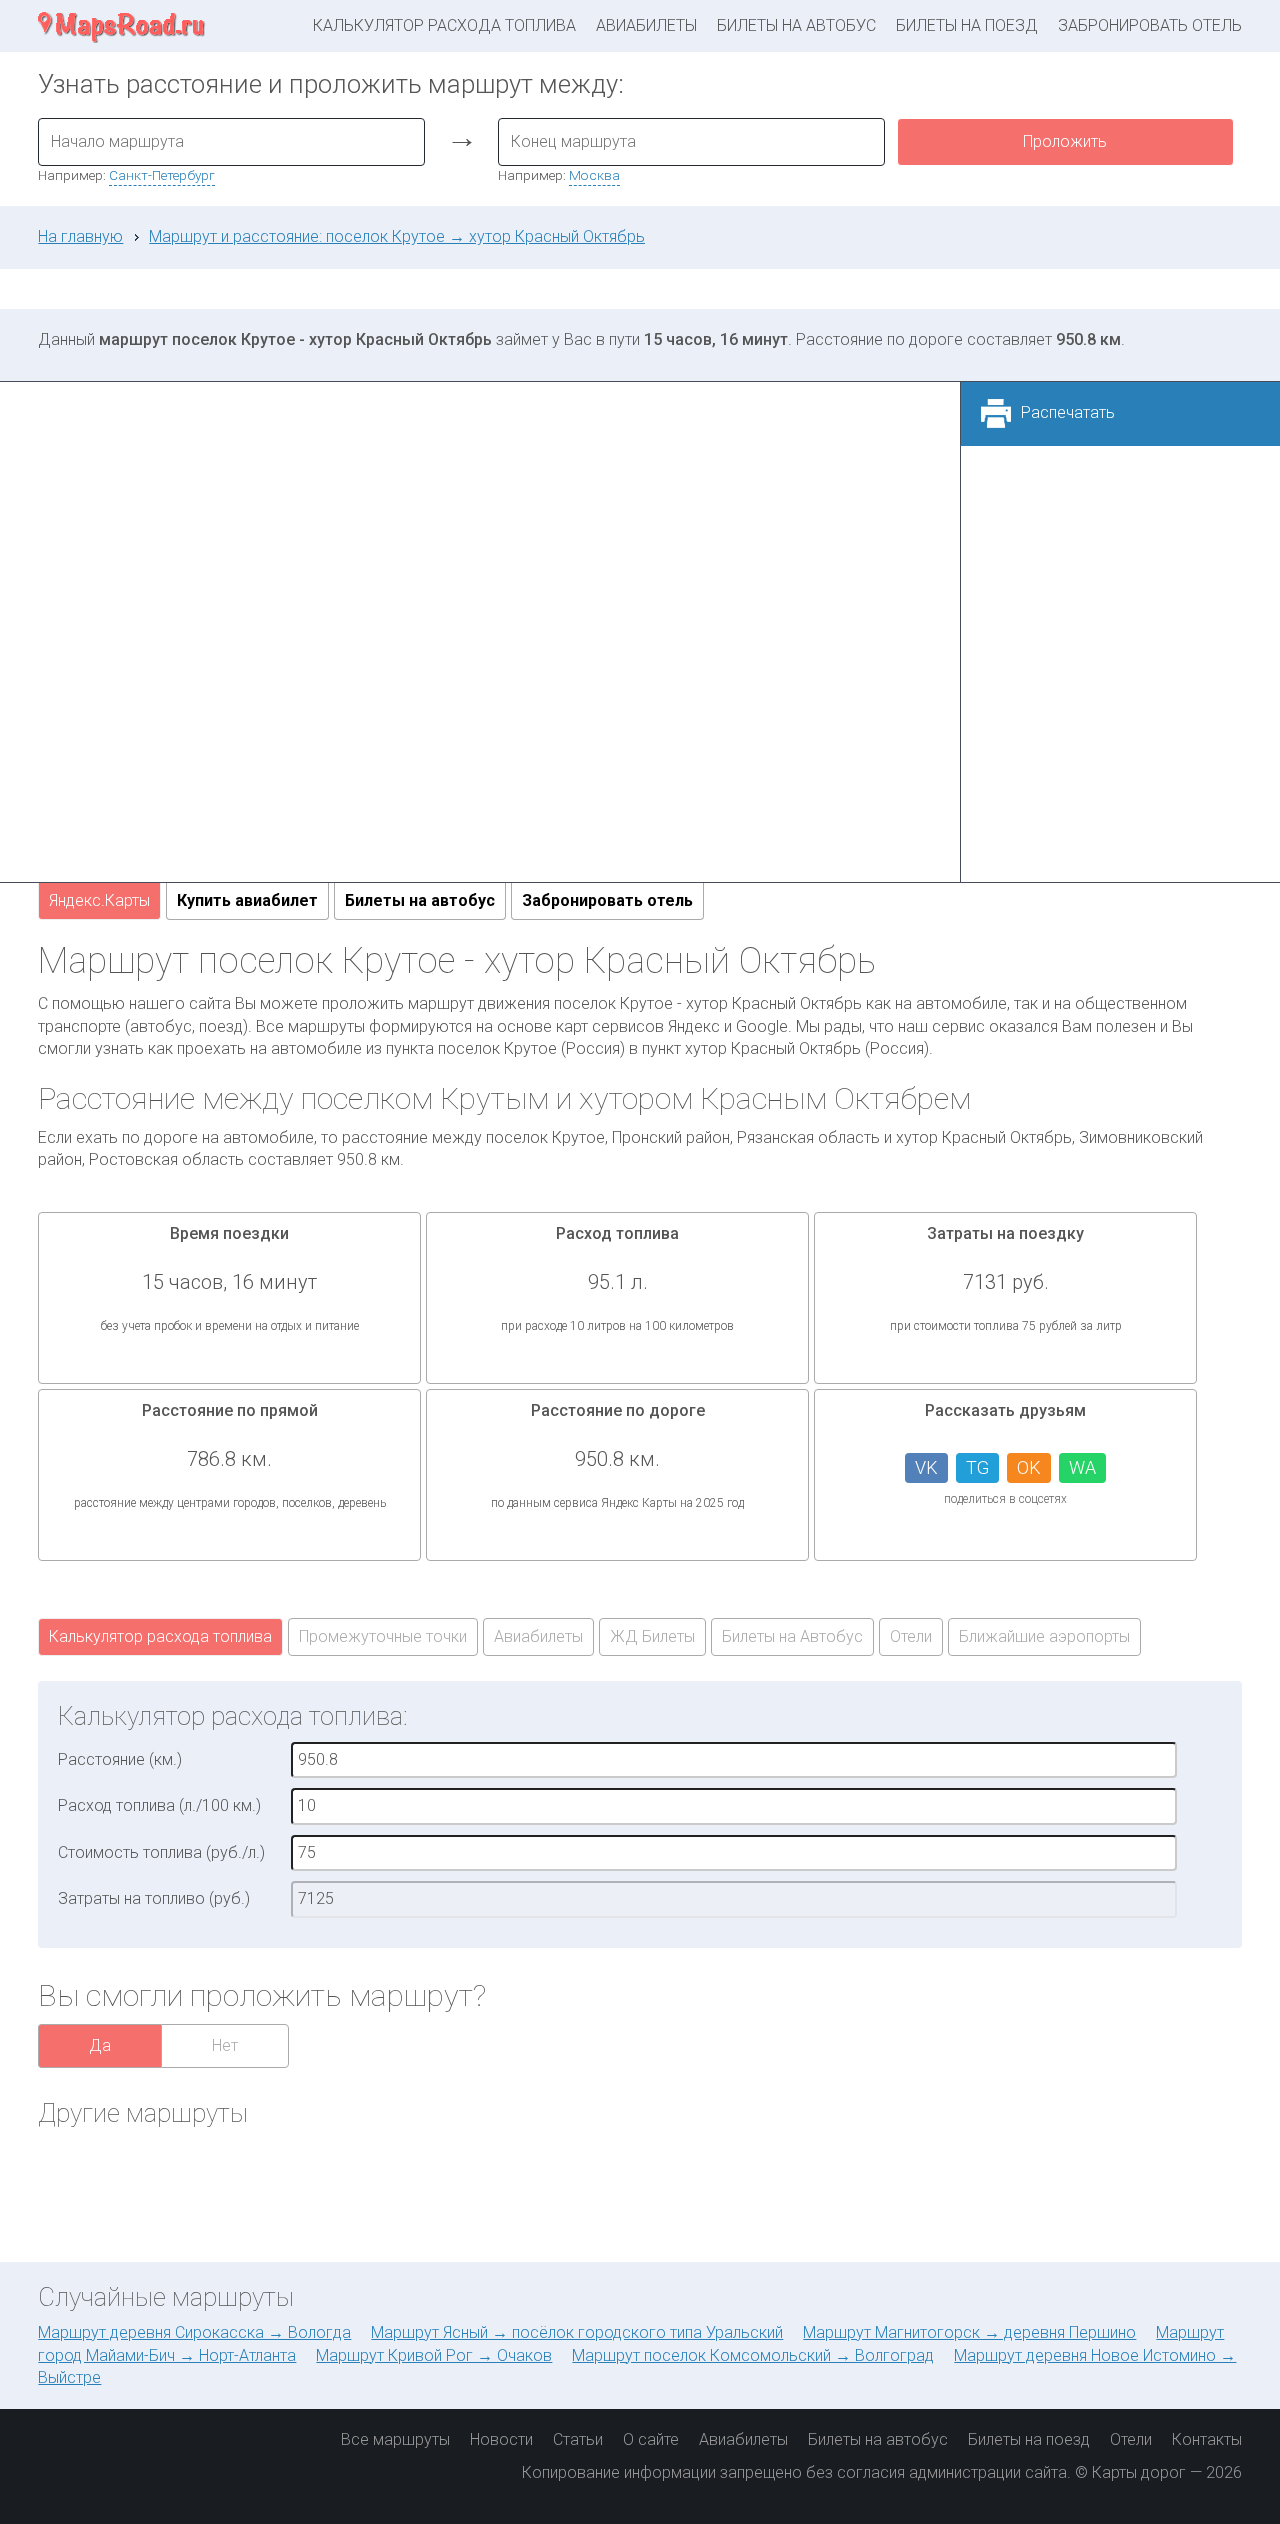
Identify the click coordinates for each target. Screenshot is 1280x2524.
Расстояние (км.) (120, 1759)
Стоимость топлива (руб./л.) (161, 1852)
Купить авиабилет (247, 900)
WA (1082, 1467)
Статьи (578, 2439)
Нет (225, 2045)
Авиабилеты (646, 25)
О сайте (651, 2439)
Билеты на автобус (796, 25)
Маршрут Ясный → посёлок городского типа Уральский (577, 2332)
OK (1029, 1467)
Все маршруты (395, 2439)
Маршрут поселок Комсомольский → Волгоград (753, 2355)
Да (100, 2045)
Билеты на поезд (967, 25)
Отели (911, 1636)
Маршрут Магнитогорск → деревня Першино (969, 2332)
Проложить (1065, 141)
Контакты (1207, 2439)
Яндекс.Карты (99, 900)
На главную (80, 236)
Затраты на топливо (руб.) (154, 1898)
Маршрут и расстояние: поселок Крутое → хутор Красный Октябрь (397, 236)
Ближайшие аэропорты (1044, 1636)
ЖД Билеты (652, 1636)
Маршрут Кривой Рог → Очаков (434, 2355)
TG (977, 1467)
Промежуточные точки (383, 1636)
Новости (501, 2439)
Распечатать (1068, 412)
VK (926, 1467)
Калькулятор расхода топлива (444, 25)
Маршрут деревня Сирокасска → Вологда (194, 2332)
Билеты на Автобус (792, 1636)
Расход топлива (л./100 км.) (159, 1805)
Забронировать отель (1150, 25)
